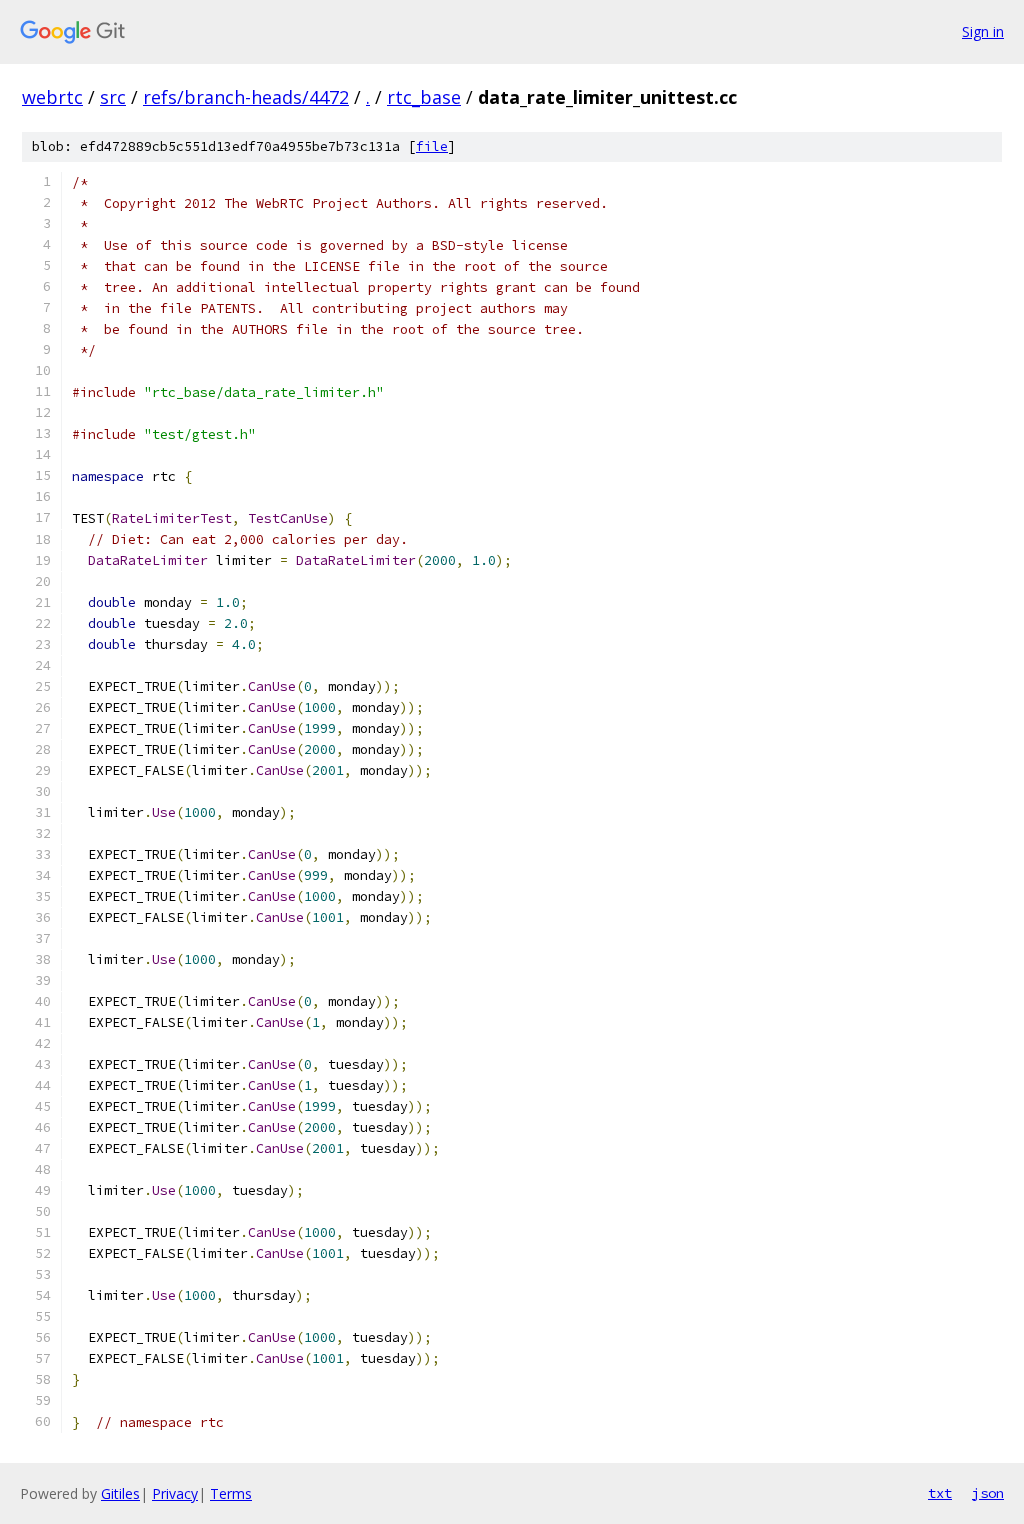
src (113, 97)
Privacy (175, 1493)
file (432, 146)
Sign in (983, 31)
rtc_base (424, 97)
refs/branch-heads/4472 (246, 97)
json (988, 1493)
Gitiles (120, 1493)
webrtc (52, 97)
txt (940, 1493)
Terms (231, 1493)
